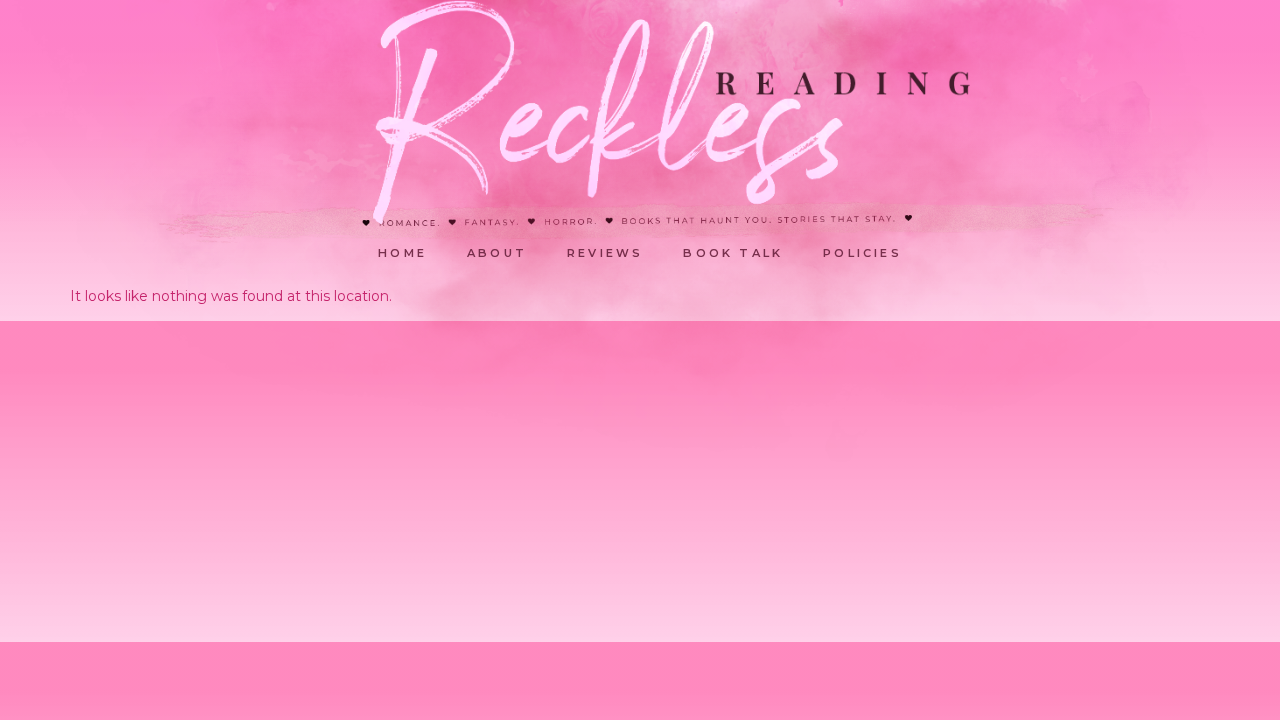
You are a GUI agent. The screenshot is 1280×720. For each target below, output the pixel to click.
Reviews (605, 253)
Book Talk (733, 253)
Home (402, 253)
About (497, 253)
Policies (862, 253)
